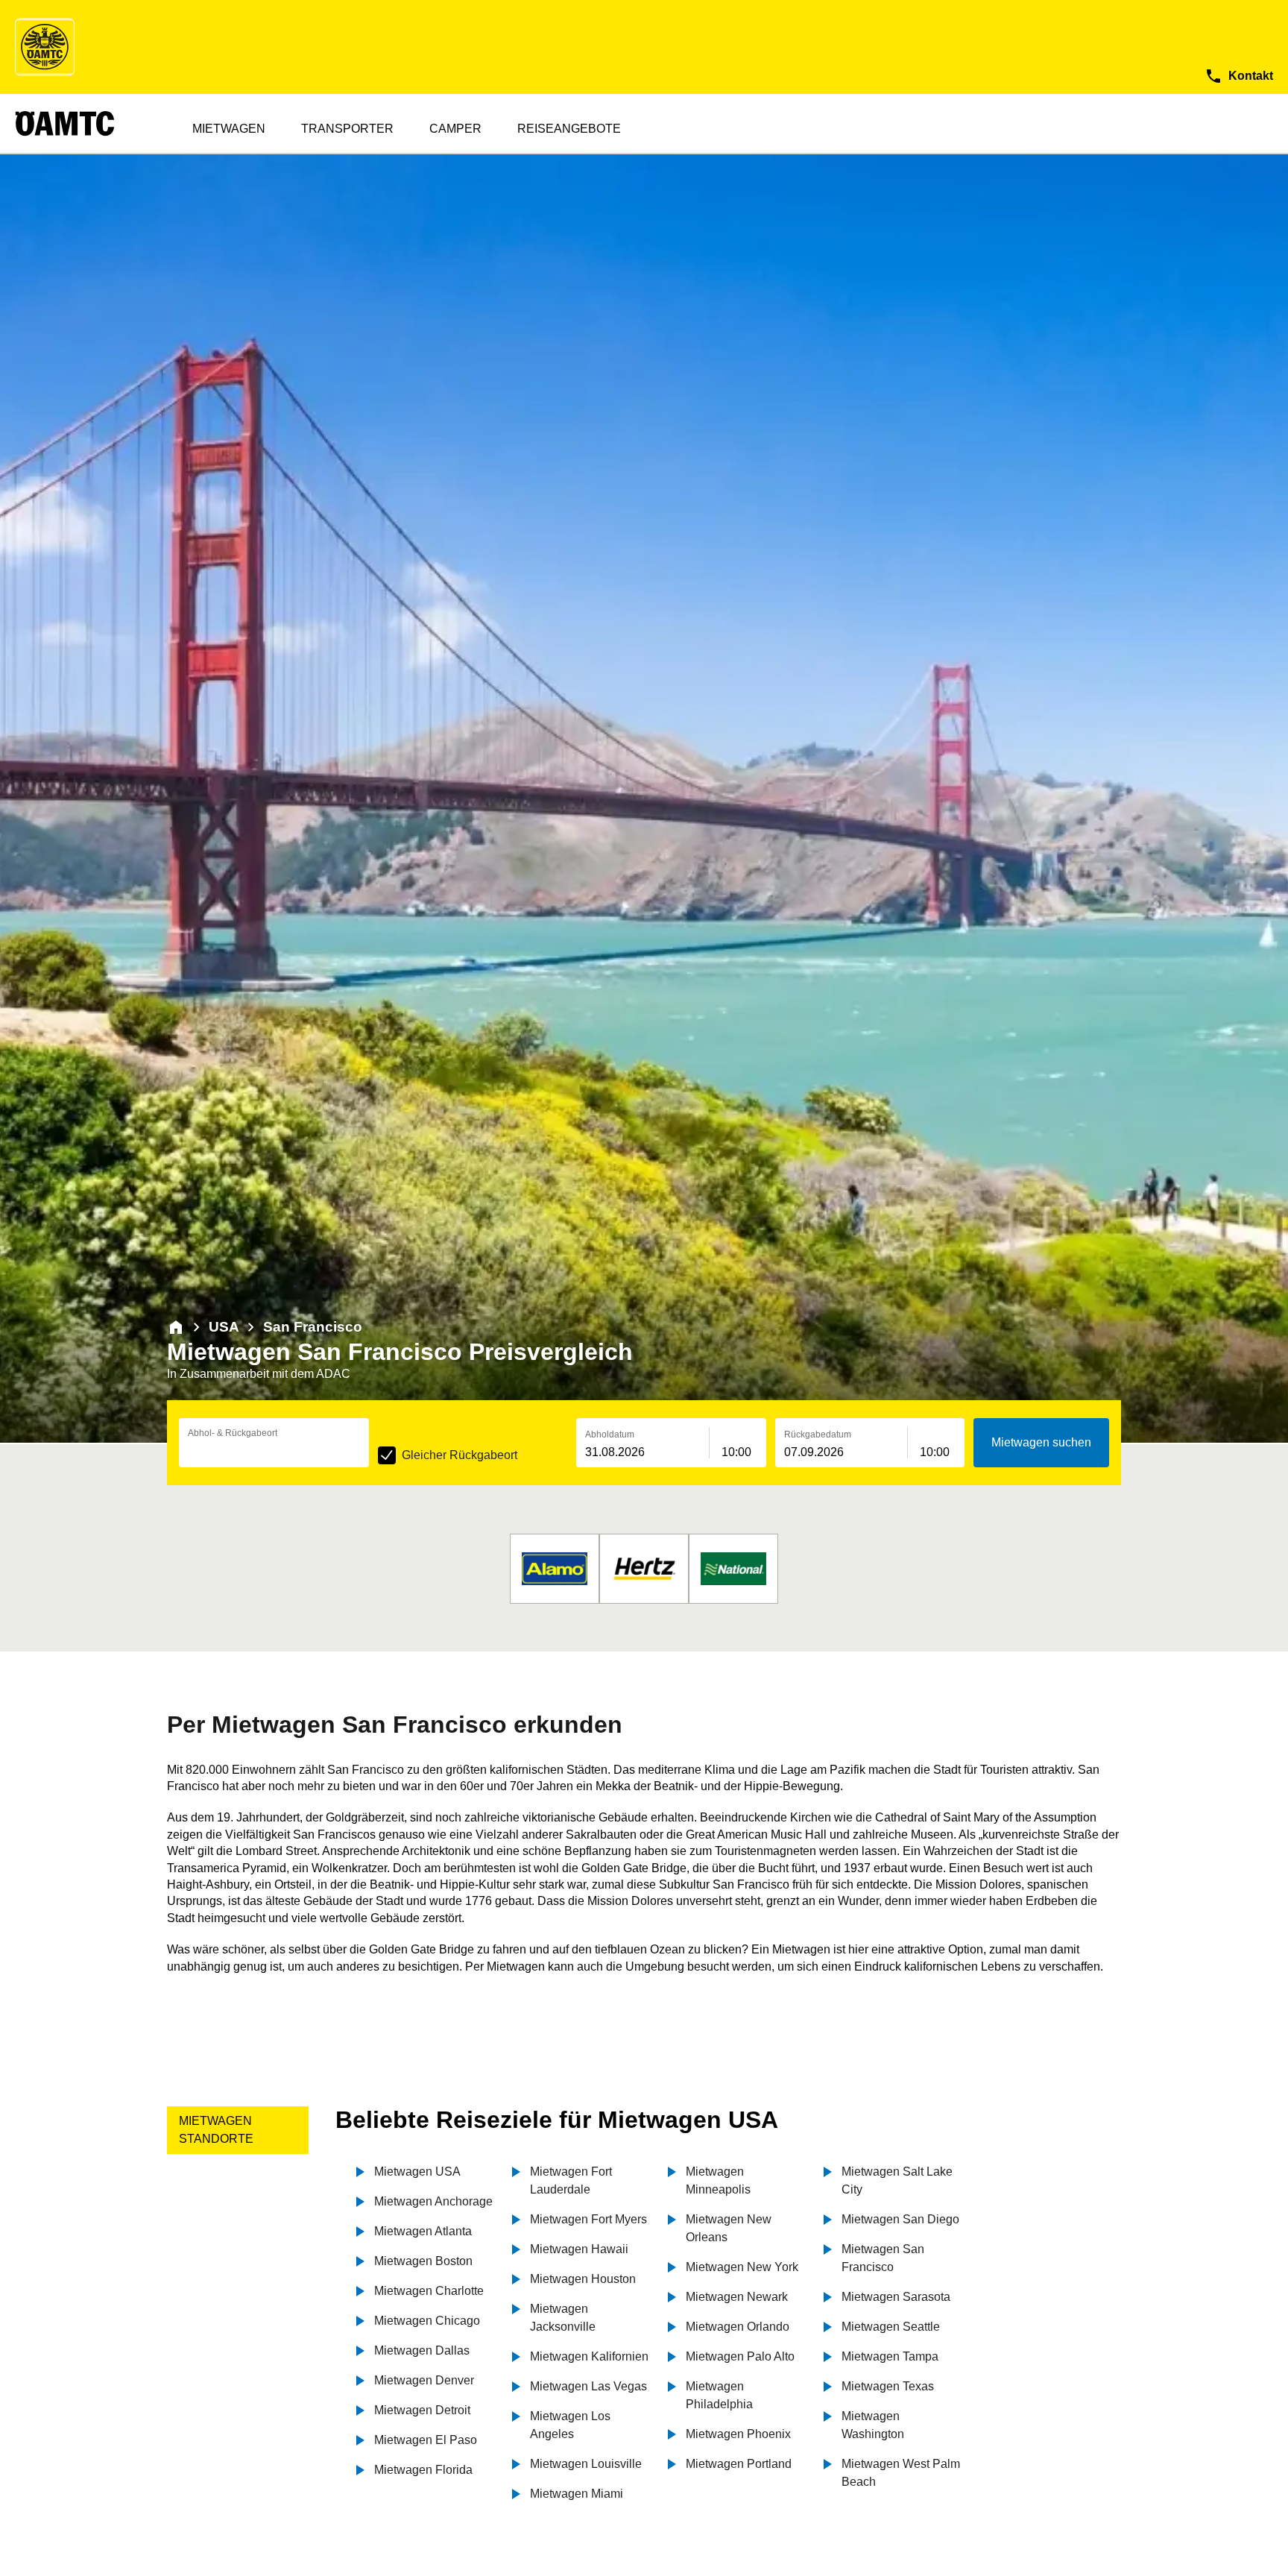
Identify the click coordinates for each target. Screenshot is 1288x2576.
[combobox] (274, 1452)
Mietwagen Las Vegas (588, 2386)
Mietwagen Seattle (891, 2327)
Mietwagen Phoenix (738, 2434)
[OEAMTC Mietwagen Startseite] (45, 47)
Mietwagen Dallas (422, 2350)
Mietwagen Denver (424, 2380)
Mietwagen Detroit (422, 2410)
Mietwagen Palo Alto (740, 2356)
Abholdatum (610, 1435)
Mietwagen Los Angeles (570, 2425)
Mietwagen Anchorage (433, 2201)
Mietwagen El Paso (426, 2440)
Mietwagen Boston (423, 2261)
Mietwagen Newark (737, 2297)
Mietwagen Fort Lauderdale (571, 2180)
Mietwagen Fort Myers (588, 2219)
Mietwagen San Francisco (883, 2258)
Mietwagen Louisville (586, 2464)
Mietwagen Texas (888, 2386)
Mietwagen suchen (1041, 1442)
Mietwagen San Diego (900, 2219)
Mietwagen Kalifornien (589, 2356)
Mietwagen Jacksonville (563, 2318)
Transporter (347, 129)
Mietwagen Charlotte (429, 2291)
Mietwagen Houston (583, 2279)
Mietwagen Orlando (738, 2327)
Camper (455, 129)
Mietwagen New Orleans (729, 2228)
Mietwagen (229, 129)
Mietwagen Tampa (890, 2356)
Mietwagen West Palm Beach (901, 2473)
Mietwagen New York (742, 2267)
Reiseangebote (569, 129)
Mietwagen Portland (739, 2464)
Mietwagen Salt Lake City (897, 2180)
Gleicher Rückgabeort (460, 1455)
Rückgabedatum (818, 1435)
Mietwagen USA (417, 2172)
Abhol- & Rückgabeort (233, 1433)
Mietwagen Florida (423, 2470)
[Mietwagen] (176, 1327)
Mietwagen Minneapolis (718, 2180)
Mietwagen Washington (873, 2425)
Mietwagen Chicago (427, 2321)
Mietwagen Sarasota (896, 2297)
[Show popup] (365, 1451)
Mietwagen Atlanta (423, 2231)
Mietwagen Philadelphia (719, 2395)
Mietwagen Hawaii (579, 2249)
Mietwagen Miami (577, 2494)
